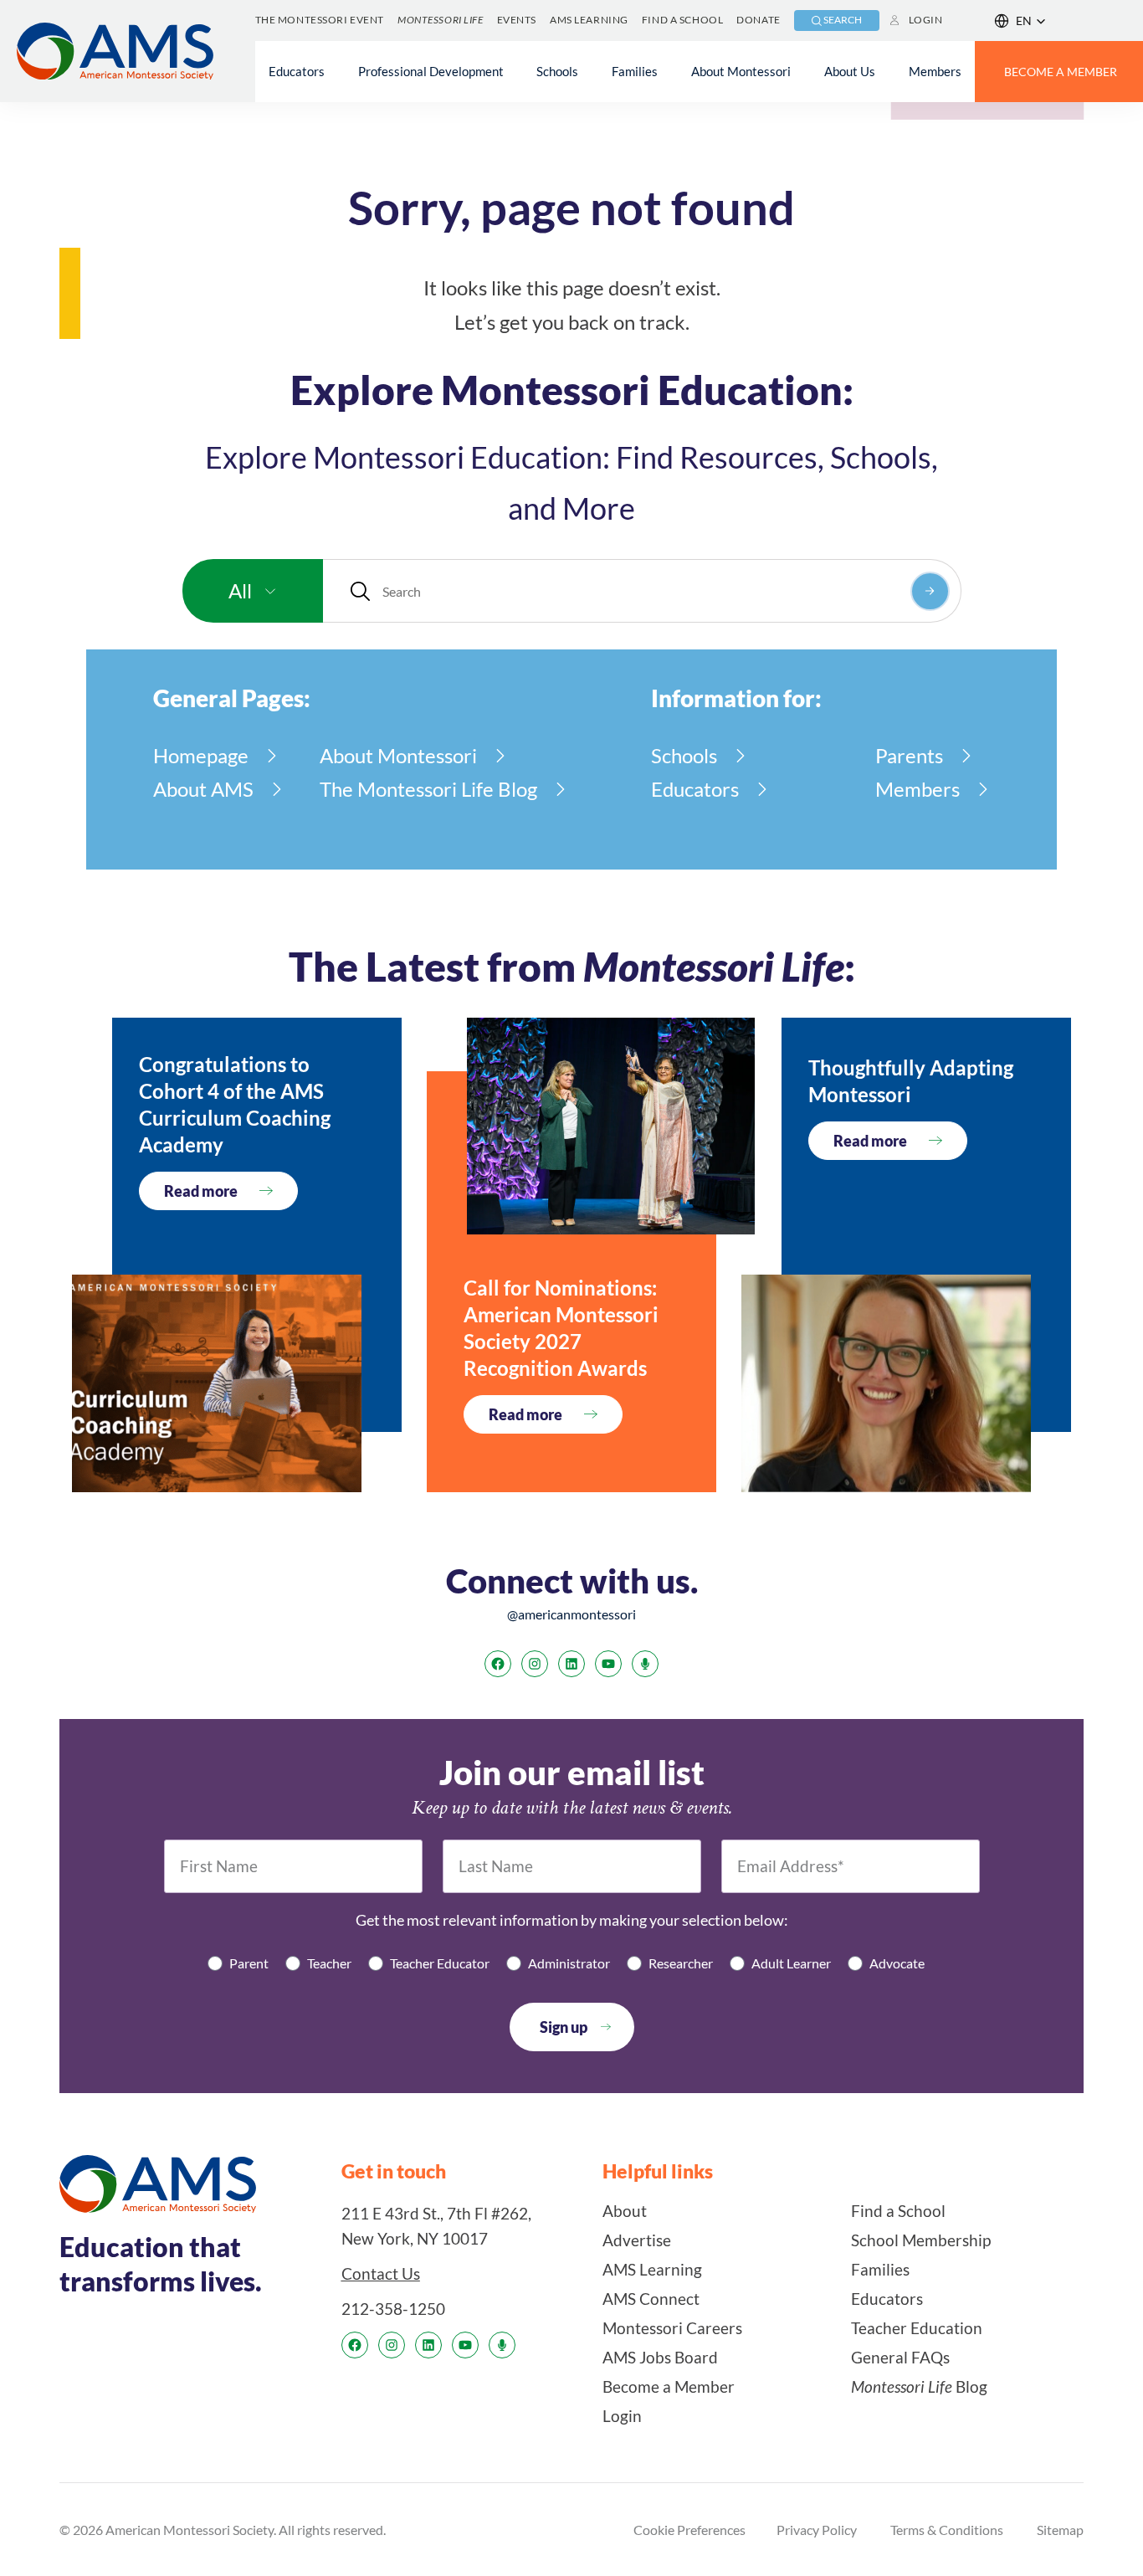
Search (843, 20)
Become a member (1061, 72)
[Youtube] (608, 1664)
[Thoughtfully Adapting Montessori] (886, 1383)
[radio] (238, 1963)
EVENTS (517, 20)
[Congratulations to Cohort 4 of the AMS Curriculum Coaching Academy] (217, 1383)
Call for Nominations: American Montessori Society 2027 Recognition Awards (561, 1328)
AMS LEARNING (589, 20)
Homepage (201, 755)
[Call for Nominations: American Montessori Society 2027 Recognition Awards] (611, 1126)
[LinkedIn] (571, 1664)
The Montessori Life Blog (428, 789)
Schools (684, 755)
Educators (695, 789)
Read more (201, 1191)
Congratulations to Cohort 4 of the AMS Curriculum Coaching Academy (235, 1104)
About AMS (203, 789)
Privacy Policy (817, 2530)
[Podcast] (645, 1664)
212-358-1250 (393, 2309)
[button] (1020, 21)
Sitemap (1060, 2530)
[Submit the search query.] (930, 591)
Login (926, 20)
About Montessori (398, 755)
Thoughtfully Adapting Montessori (911, 1081)
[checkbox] (571, 1963)
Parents (909, 755)
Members (917, 789)
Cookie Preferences (689, 2530)
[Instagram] (535, 1664)
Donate (758, 20)
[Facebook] (498, 1664)
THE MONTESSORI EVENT (320, 20)
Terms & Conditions (947, 2530)
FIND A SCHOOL (682, 20)
